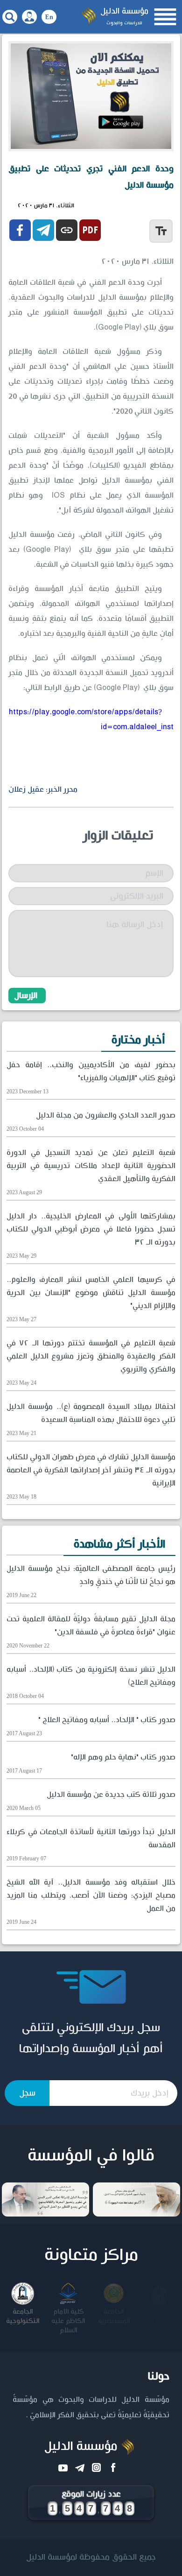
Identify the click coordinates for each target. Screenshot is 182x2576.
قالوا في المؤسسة (91, 2156)
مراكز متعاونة (91, 2255)
